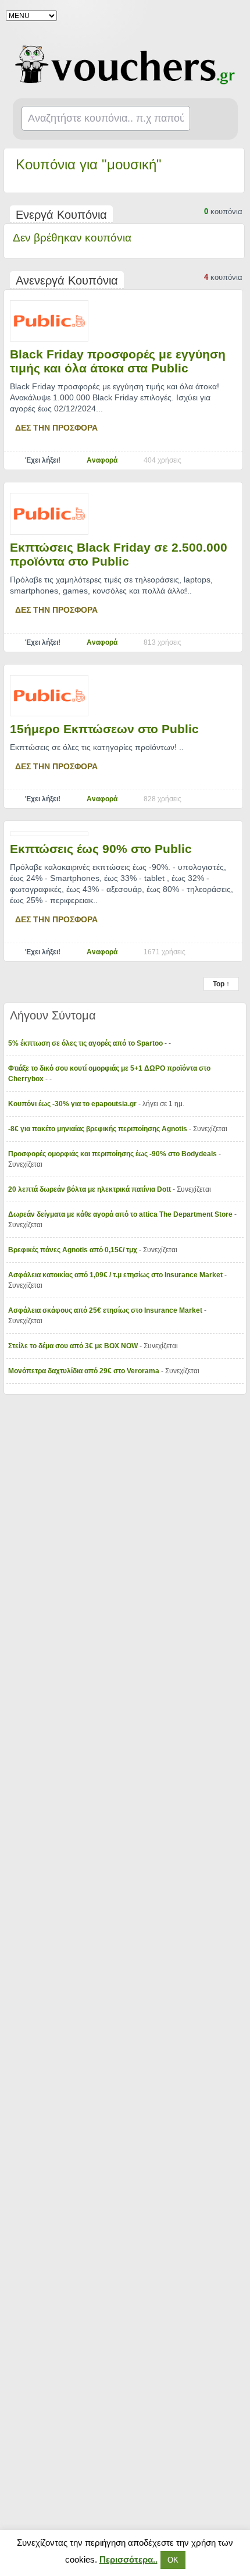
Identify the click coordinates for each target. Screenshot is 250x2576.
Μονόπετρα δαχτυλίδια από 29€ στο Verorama (85, 1371)
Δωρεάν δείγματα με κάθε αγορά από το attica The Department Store (121, 1214)
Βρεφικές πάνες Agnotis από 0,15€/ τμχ (74, 1250)
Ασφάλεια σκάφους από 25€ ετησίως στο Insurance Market (106, 1310)
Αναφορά (102, 460)
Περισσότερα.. (128, 2559)
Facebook (234, 15)
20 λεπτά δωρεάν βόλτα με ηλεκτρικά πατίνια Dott (90, 1189)
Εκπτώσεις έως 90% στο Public (101, 849)
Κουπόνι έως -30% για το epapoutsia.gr (73, 1104)
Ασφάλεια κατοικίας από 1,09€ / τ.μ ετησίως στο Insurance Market (116, 1275)
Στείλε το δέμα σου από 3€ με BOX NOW (74, 1346)
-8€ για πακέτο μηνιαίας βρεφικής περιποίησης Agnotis (99, 1129)
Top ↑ (221, 984)
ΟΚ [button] (173, 2560)
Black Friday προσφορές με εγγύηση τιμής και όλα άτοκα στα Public (118, 361)
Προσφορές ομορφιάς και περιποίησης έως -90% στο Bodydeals (113, 1154)
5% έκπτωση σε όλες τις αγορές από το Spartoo (86, 1043)
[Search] (215, 119)
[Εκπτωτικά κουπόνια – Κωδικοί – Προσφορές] (125, 65)
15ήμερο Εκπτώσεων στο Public (104, 729)
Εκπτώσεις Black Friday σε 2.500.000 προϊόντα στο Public (119, 554)
